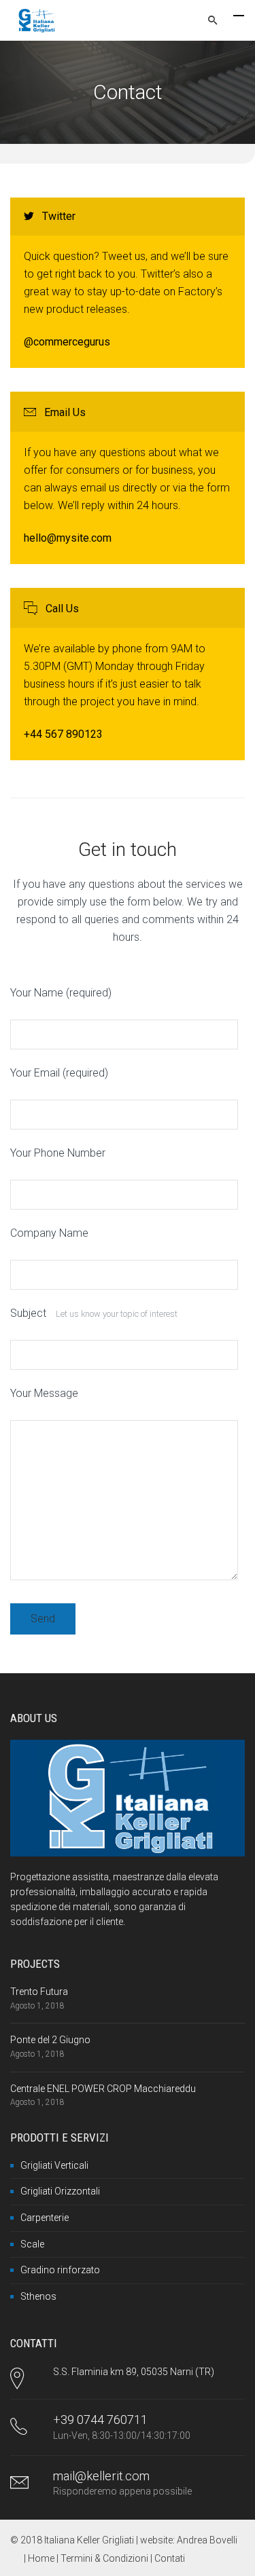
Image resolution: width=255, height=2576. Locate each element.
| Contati (168, 2558)
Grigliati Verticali (54, 2165)
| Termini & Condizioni (103, 2558)
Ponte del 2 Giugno (50, 2040)
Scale (32, 2244)
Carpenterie (45, 2218)
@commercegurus (67, 342)
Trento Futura (39, 1992)
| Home (40, 2558)
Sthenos (38, 2296)
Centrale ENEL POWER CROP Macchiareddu (103, 2089)
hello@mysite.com (68, 538)
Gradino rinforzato (60, 2270)
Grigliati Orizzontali (60, 2191)
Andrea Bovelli (207, 2540)
